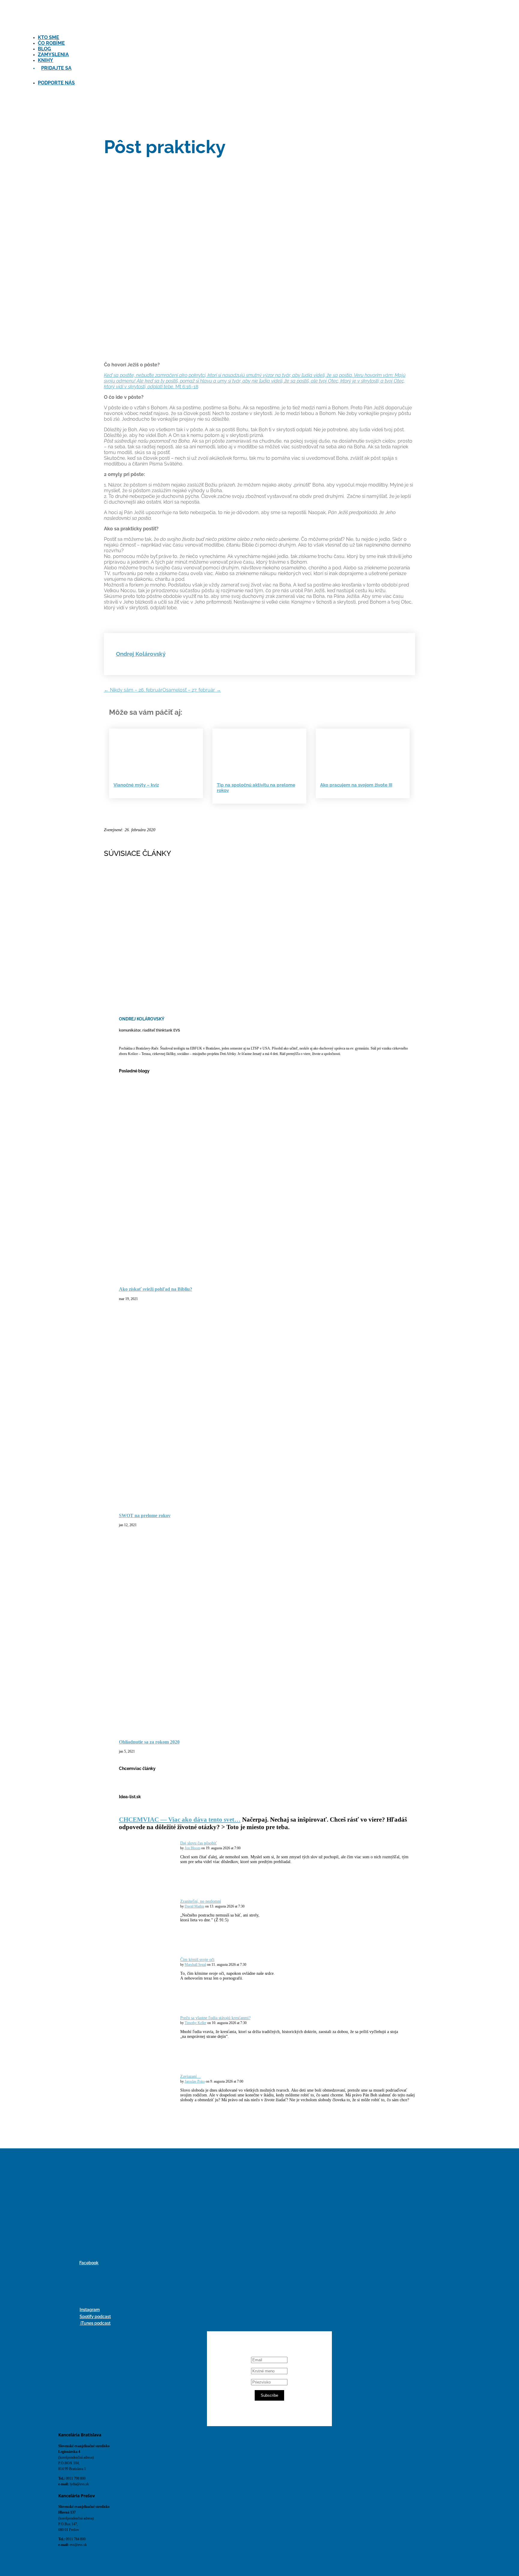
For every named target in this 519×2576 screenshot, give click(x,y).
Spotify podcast (95, 2317)
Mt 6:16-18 (255, 381)
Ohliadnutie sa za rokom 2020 (149, 1742)
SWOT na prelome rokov (145, 1515)
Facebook (89, 2263)
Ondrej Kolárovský (141, 654)
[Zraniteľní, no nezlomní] (153, 1944)
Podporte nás (56, 83)
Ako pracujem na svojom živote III (356, 785)
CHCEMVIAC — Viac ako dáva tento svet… (180, 1820)
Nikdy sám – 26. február (133, 690)
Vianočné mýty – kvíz (136, 785)
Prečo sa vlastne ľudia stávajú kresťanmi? (215, 2018)
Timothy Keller (196, 2023)
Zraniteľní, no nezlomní (201, 1901)
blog (44, 49)
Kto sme (49, 37)
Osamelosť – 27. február (192, 690)
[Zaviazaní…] (153, 2119)
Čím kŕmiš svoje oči (197, 1960)
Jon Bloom (193, 1848)
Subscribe (269, 2395)
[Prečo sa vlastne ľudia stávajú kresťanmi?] (153, 2061)
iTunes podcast (95, 2323)
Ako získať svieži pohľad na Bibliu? (156, 1289)
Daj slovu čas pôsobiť (199, 1843)
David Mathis (194, 1906)
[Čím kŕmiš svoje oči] (153, 2002)
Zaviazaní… (191, 2076)
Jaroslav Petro (195, 2082)
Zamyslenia (53, 55)
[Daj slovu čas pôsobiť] (153, 1886)
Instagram (90, 2310)
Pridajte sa (56, 68)
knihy (46, 60)
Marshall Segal (195, 1965)
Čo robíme (51, 43)
